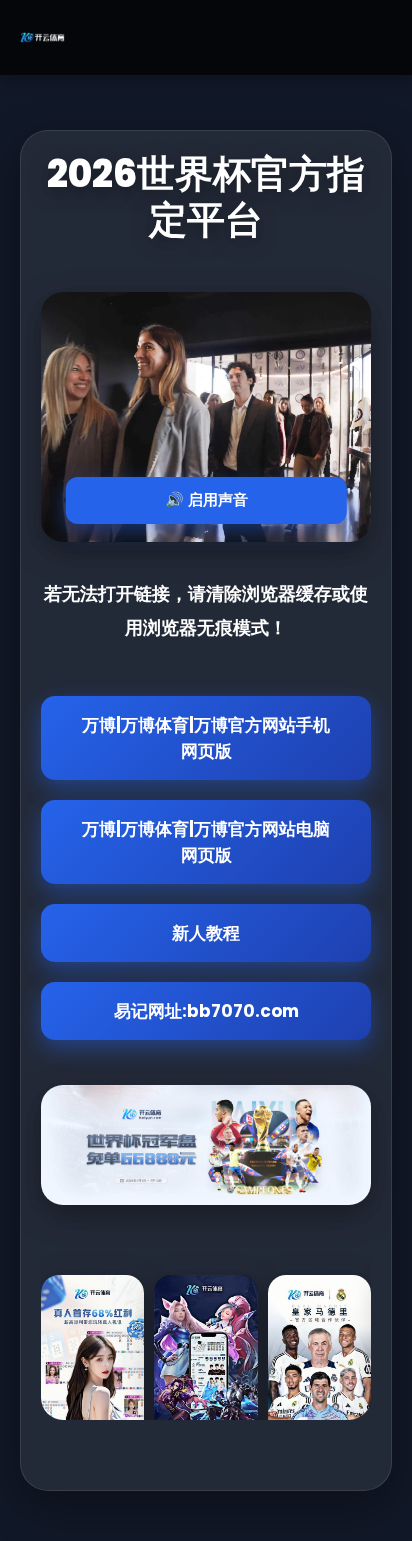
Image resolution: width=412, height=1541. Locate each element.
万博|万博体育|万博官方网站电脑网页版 (206, 842)
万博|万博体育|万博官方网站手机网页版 (206, 738)
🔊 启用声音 (206, 499)
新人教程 (206, 933)
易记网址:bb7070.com (206, 1011)
